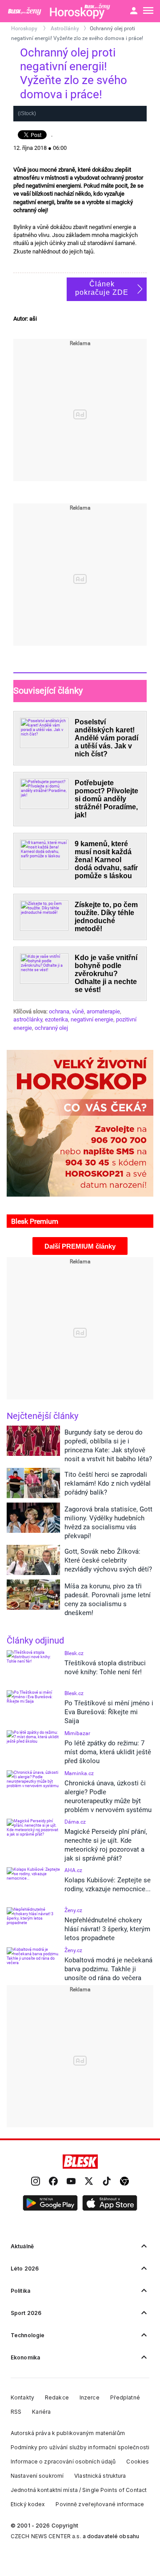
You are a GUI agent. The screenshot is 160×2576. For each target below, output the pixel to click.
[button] (50, 2203)
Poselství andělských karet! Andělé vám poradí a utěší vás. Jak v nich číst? (106, 738)
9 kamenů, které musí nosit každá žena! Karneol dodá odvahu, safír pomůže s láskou (106, 860)
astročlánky (28, 1019)
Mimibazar (77, 1733)
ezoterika (56, 1019)
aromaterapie (103, 1011)
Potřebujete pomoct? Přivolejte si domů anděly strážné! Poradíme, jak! (106, 799)
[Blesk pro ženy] (25, 11)
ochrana (59, 1011)
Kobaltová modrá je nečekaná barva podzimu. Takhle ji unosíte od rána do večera (108, 1969)
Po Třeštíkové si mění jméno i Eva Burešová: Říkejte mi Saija (109, 1712)
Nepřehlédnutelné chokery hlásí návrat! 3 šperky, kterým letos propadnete (107, 1929)
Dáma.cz (75, 1822)
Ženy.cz (73, 1910)
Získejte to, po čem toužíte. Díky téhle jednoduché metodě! (106, 917)
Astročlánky (65, 28)
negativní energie (92, 1019)
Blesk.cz (74, 1653)
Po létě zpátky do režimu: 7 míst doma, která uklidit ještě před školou (108, 1752)
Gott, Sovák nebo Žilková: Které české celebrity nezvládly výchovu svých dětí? (108, 1560)
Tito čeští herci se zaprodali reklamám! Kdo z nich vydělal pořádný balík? (108, 1483)
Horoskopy (25, 28)
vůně (78, 1011)
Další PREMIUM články (80, 1246)
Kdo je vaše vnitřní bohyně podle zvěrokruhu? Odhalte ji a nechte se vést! (106, 974)
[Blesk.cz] (80, 2162)
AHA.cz (73, 1870)
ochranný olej (51, 1028)
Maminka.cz (79, 1773)
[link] (36, 2182)
